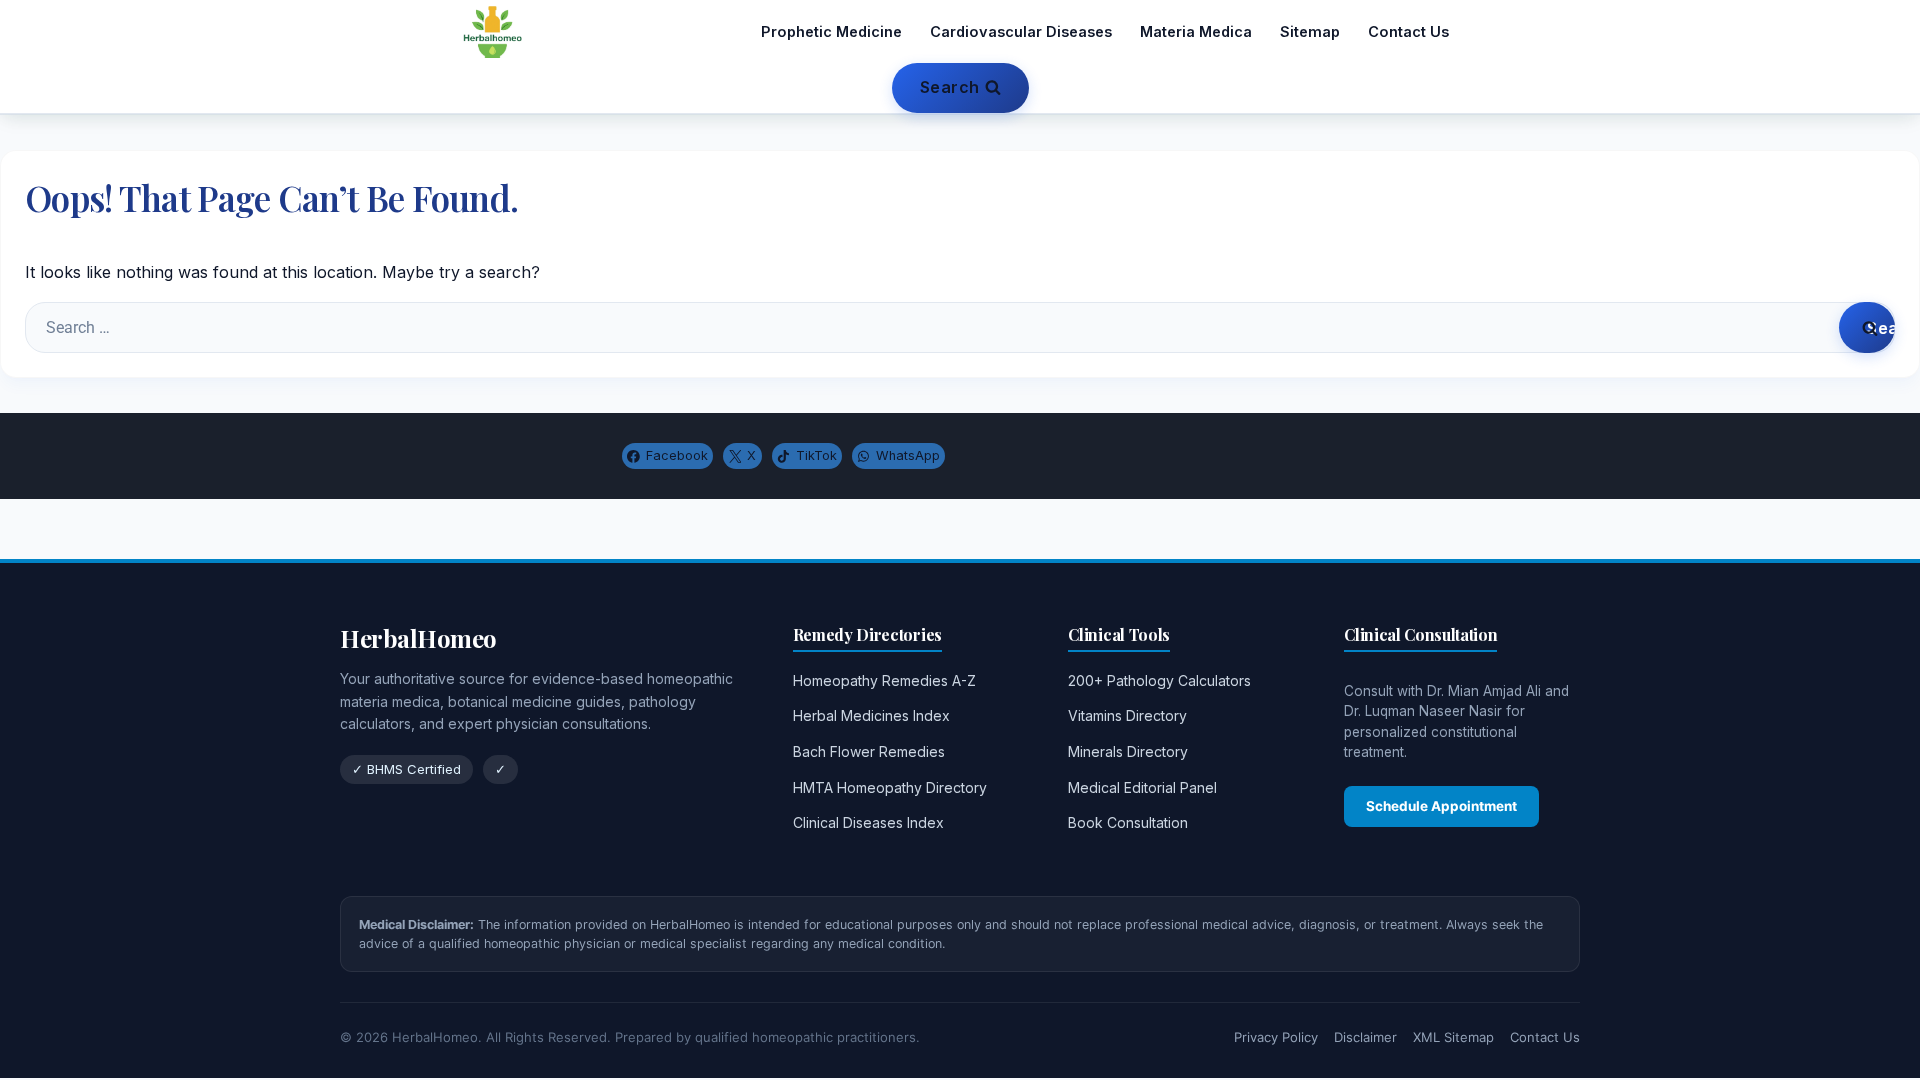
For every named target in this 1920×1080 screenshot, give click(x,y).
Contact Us (1408, 31)
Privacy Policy (1276, 1037)
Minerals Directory (1128, 751)
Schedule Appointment (1441, 806)
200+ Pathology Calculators (1159, 680)
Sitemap (1310, 31)
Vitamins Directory (1127, 715)
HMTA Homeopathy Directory (890, 787)
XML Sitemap (1453, 1037)
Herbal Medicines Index (871, 715)
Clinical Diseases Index (868, 822)
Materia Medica (1196, 31)
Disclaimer (1365, 1037)
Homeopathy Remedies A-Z (884, 680)
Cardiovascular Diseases (1021, 31)
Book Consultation (1128, 822)
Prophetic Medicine (831, 31)
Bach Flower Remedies (869, 751)
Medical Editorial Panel (1142, 787)
